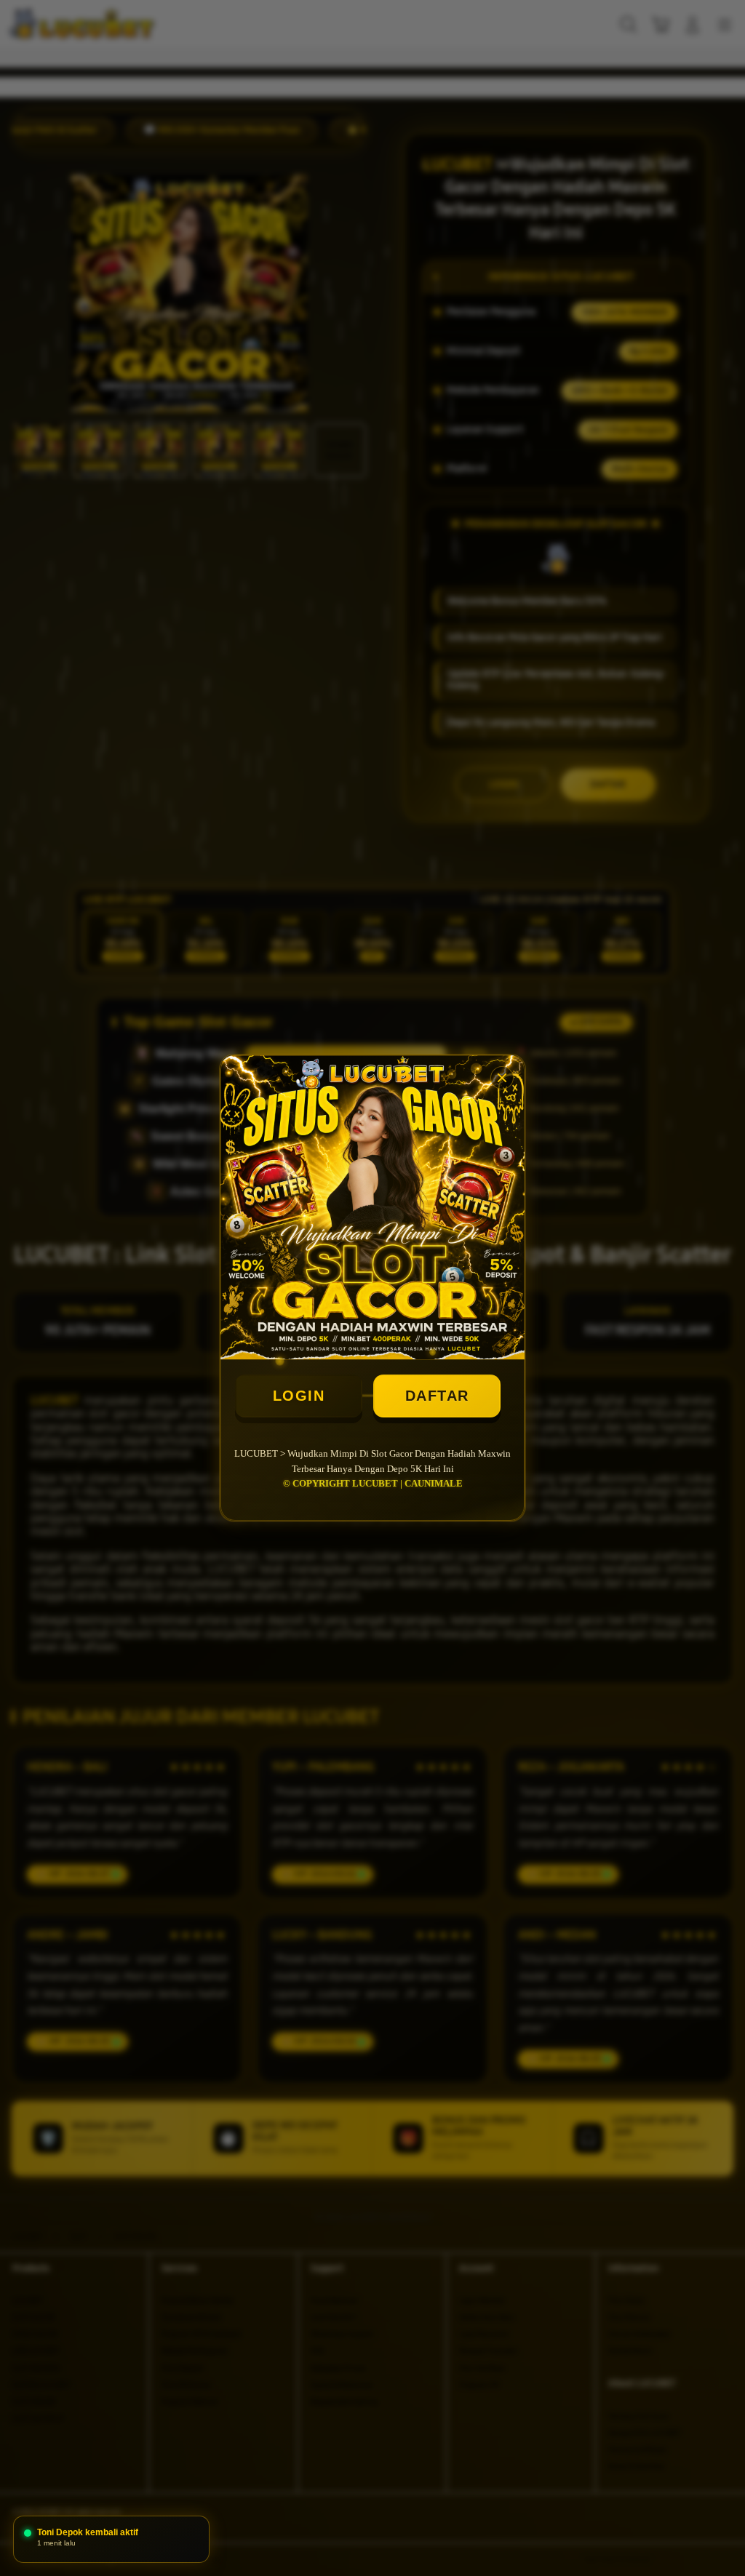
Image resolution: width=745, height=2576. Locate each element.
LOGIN (299, 1396)
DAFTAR (437, 1396)
